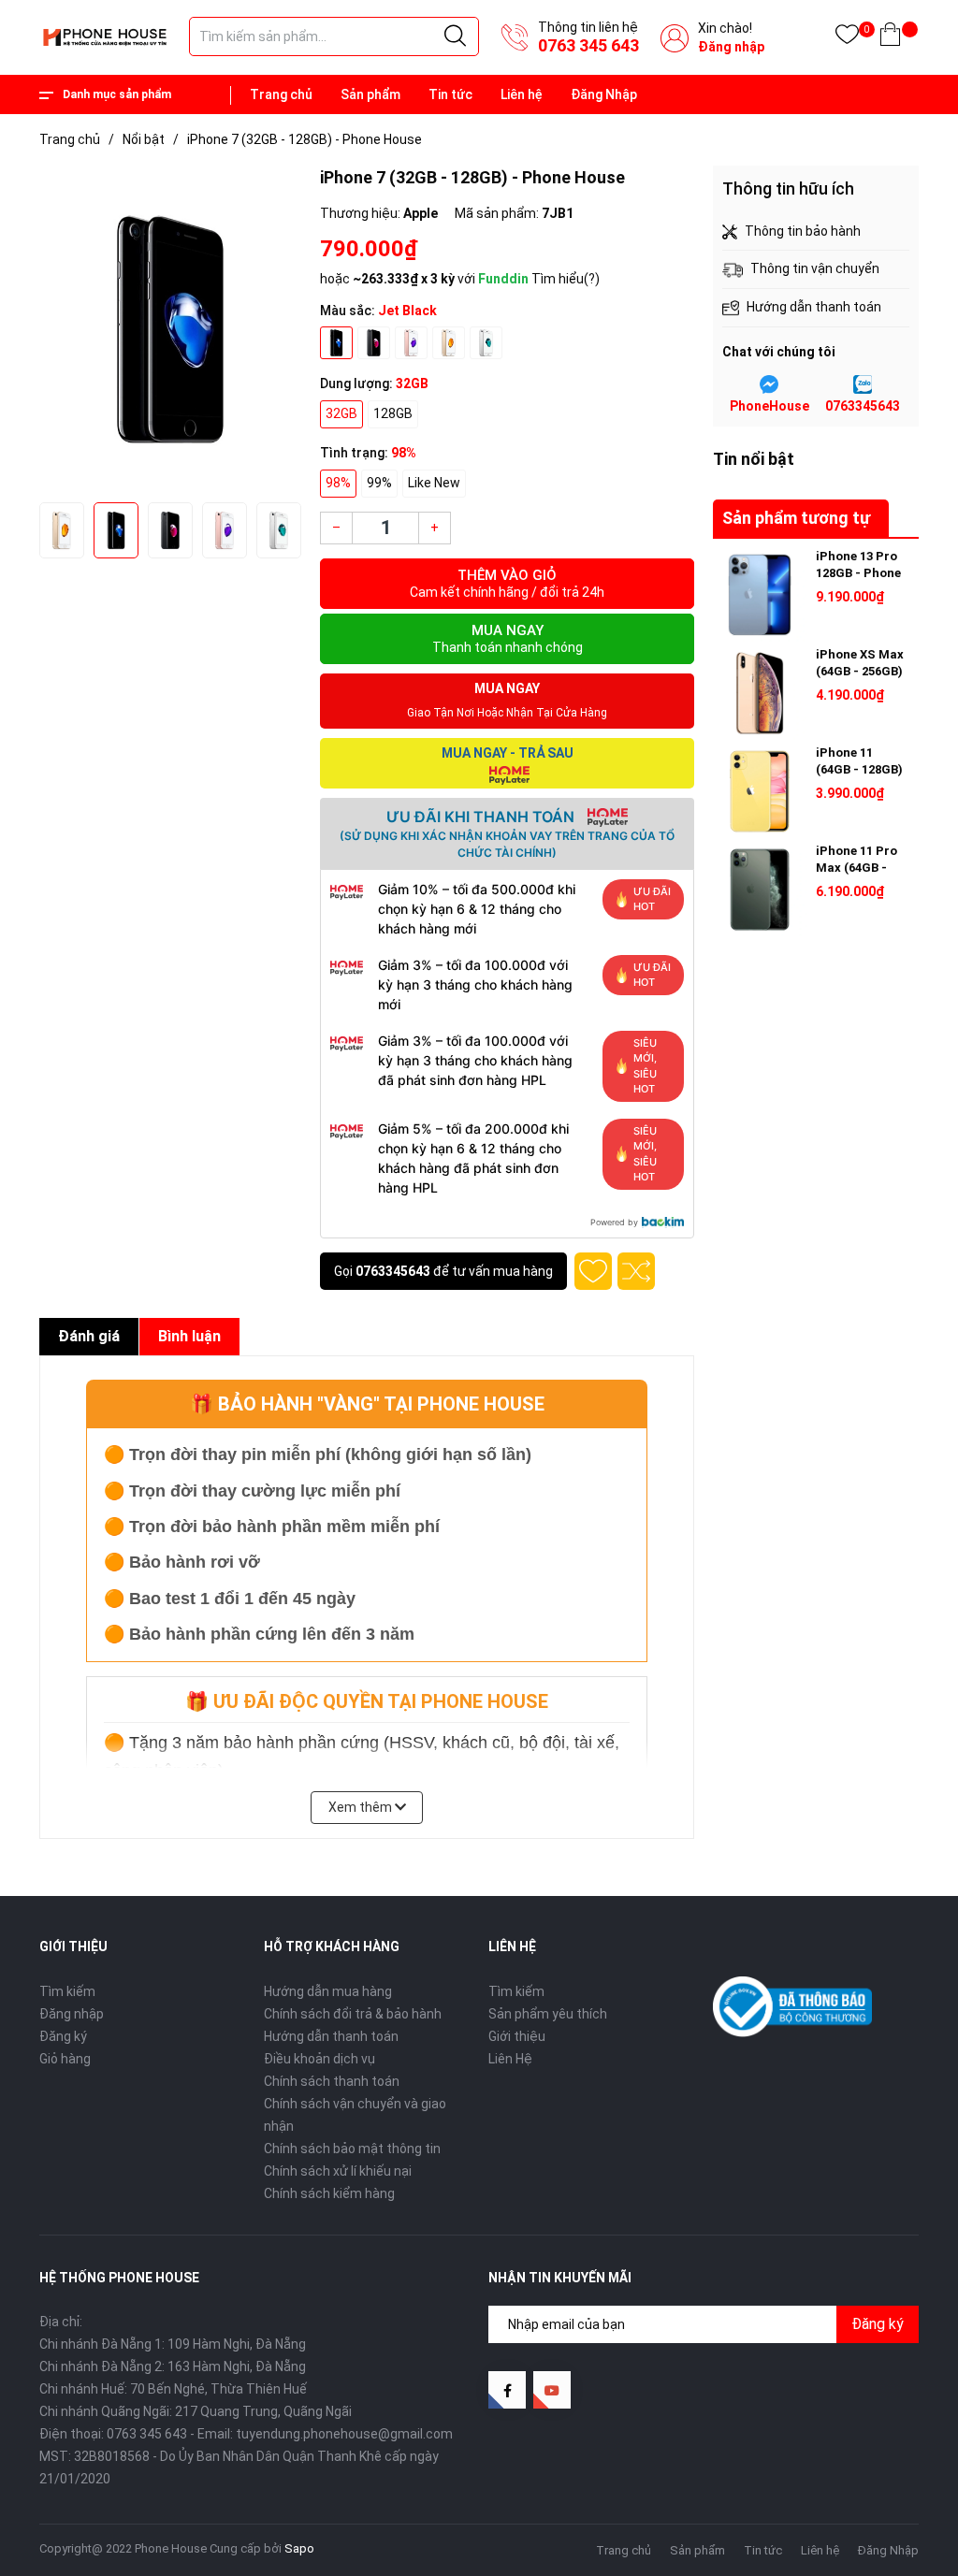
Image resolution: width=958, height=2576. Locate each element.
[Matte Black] (374, 343)
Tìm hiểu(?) (566, 279)
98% (338, 483)
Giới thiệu (517, 2036)
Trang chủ (281, 94)
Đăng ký (63, 2036)
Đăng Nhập (604, 94)
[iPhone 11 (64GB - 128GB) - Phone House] (760, 791)
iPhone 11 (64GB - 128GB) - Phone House (859, 769)
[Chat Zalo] (863, 384)
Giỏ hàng (65, 2059)
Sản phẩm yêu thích (548, 2014)
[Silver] (486, 343)
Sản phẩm (370, 94)
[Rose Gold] (411, 343)
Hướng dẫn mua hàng (328, 1991)
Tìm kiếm (67, 1991)
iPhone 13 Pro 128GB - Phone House (858, 573)
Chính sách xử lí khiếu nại (338, 2171)
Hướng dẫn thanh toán (331, 2036)
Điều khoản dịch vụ (319, 2059)
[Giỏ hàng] (890, 38)
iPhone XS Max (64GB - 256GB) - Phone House (860, 671)
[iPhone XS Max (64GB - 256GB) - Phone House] (760, 693)
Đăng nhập (731, 47)
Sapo (299, 2548)
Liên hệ (522, 94)
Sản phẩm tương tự (796, 518)
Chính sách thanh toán (332, 2081)
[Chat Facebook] (769, 384)
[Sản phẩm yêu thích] (847, 38)
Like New (434, 483)
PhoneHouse (769, 406)
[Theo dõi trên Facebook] (507, 2390)
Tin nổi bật (754, 459)
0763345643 (393, 1271)
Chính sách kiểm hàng (329, 2193)
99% (379, 483)
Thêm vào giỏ (507, 583)
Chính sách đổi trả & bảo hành (353, 2014)
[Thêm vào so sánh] (636, 1271)
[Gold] (449, 343)
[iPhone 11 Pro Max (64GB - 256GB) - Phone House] (760, 890)
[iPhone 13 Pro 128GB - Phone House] (760, 595)
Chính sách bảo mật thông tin (352, 2149)
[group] (170, 329)
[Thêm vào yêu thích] (593, 1271)
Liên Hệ (510, 2059)
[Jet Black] (336, 343)
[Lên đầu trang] (897, 2478)
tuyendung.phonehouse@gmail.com (344, 2434)
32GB (341, 413)
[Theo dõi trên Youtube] (552, 2390)
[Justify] (455, 36)
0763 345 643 (588, 45)
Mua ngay (508, 638)
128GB (393, 413)
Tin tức (450, 94)
